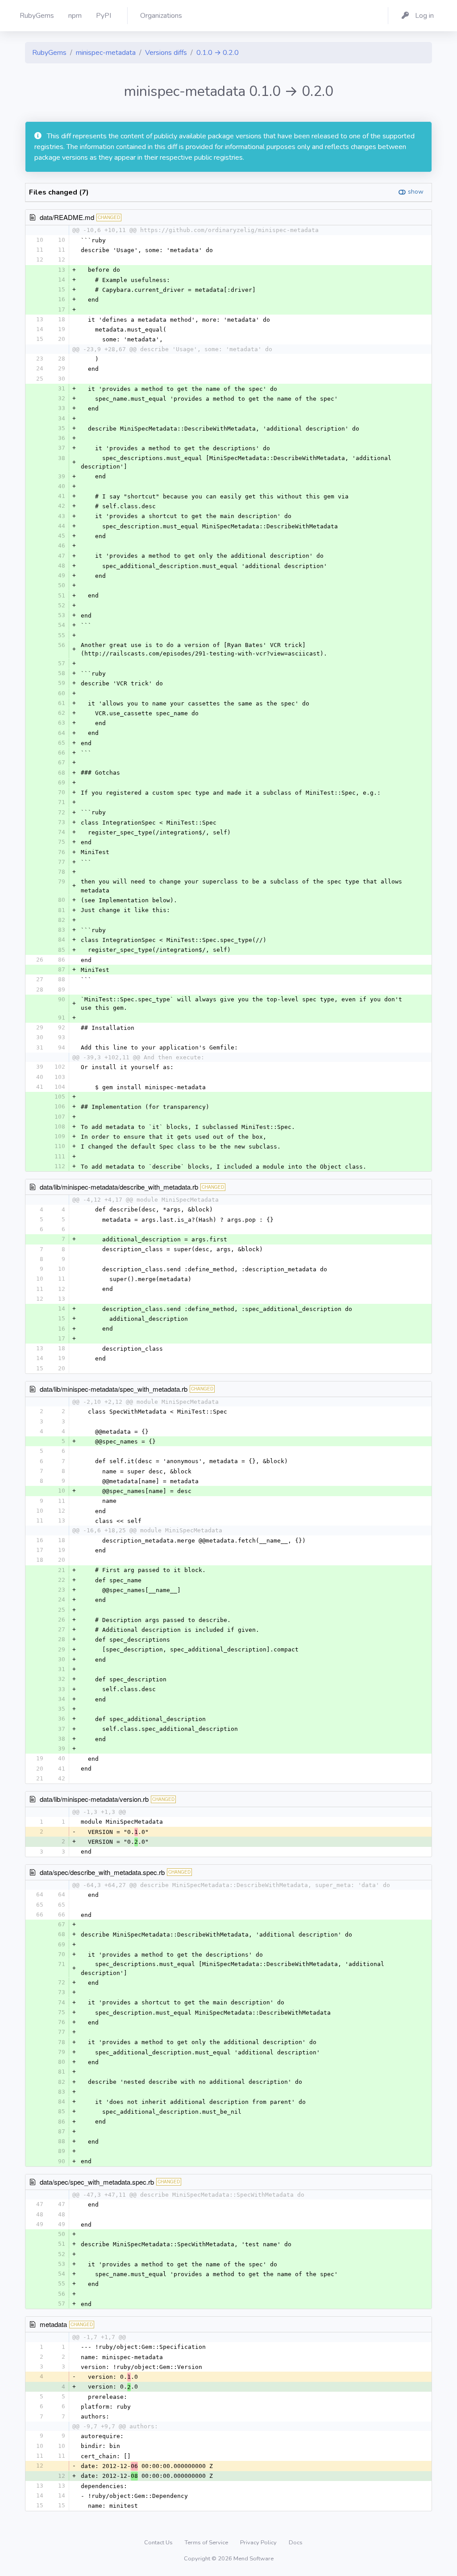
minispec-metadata (106, 53)
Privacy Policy (259, 2543)
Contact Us (159, 2543)
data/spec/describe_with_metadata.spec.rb (102, 1872)
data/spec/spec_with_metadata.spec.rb (97, 2182)
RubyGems (49, 53)
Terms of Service (207, 2543)
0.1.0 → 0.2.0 (218, 53)
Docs (296, 2543)
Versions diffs (166, 53)
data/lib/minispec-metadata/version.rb (94, 1799)
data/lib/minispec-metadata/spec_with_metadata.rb (114, 1389)
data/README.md (67, 217)
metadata (53, 2324)
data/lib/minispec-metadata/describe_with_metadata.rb (119, 1187)
